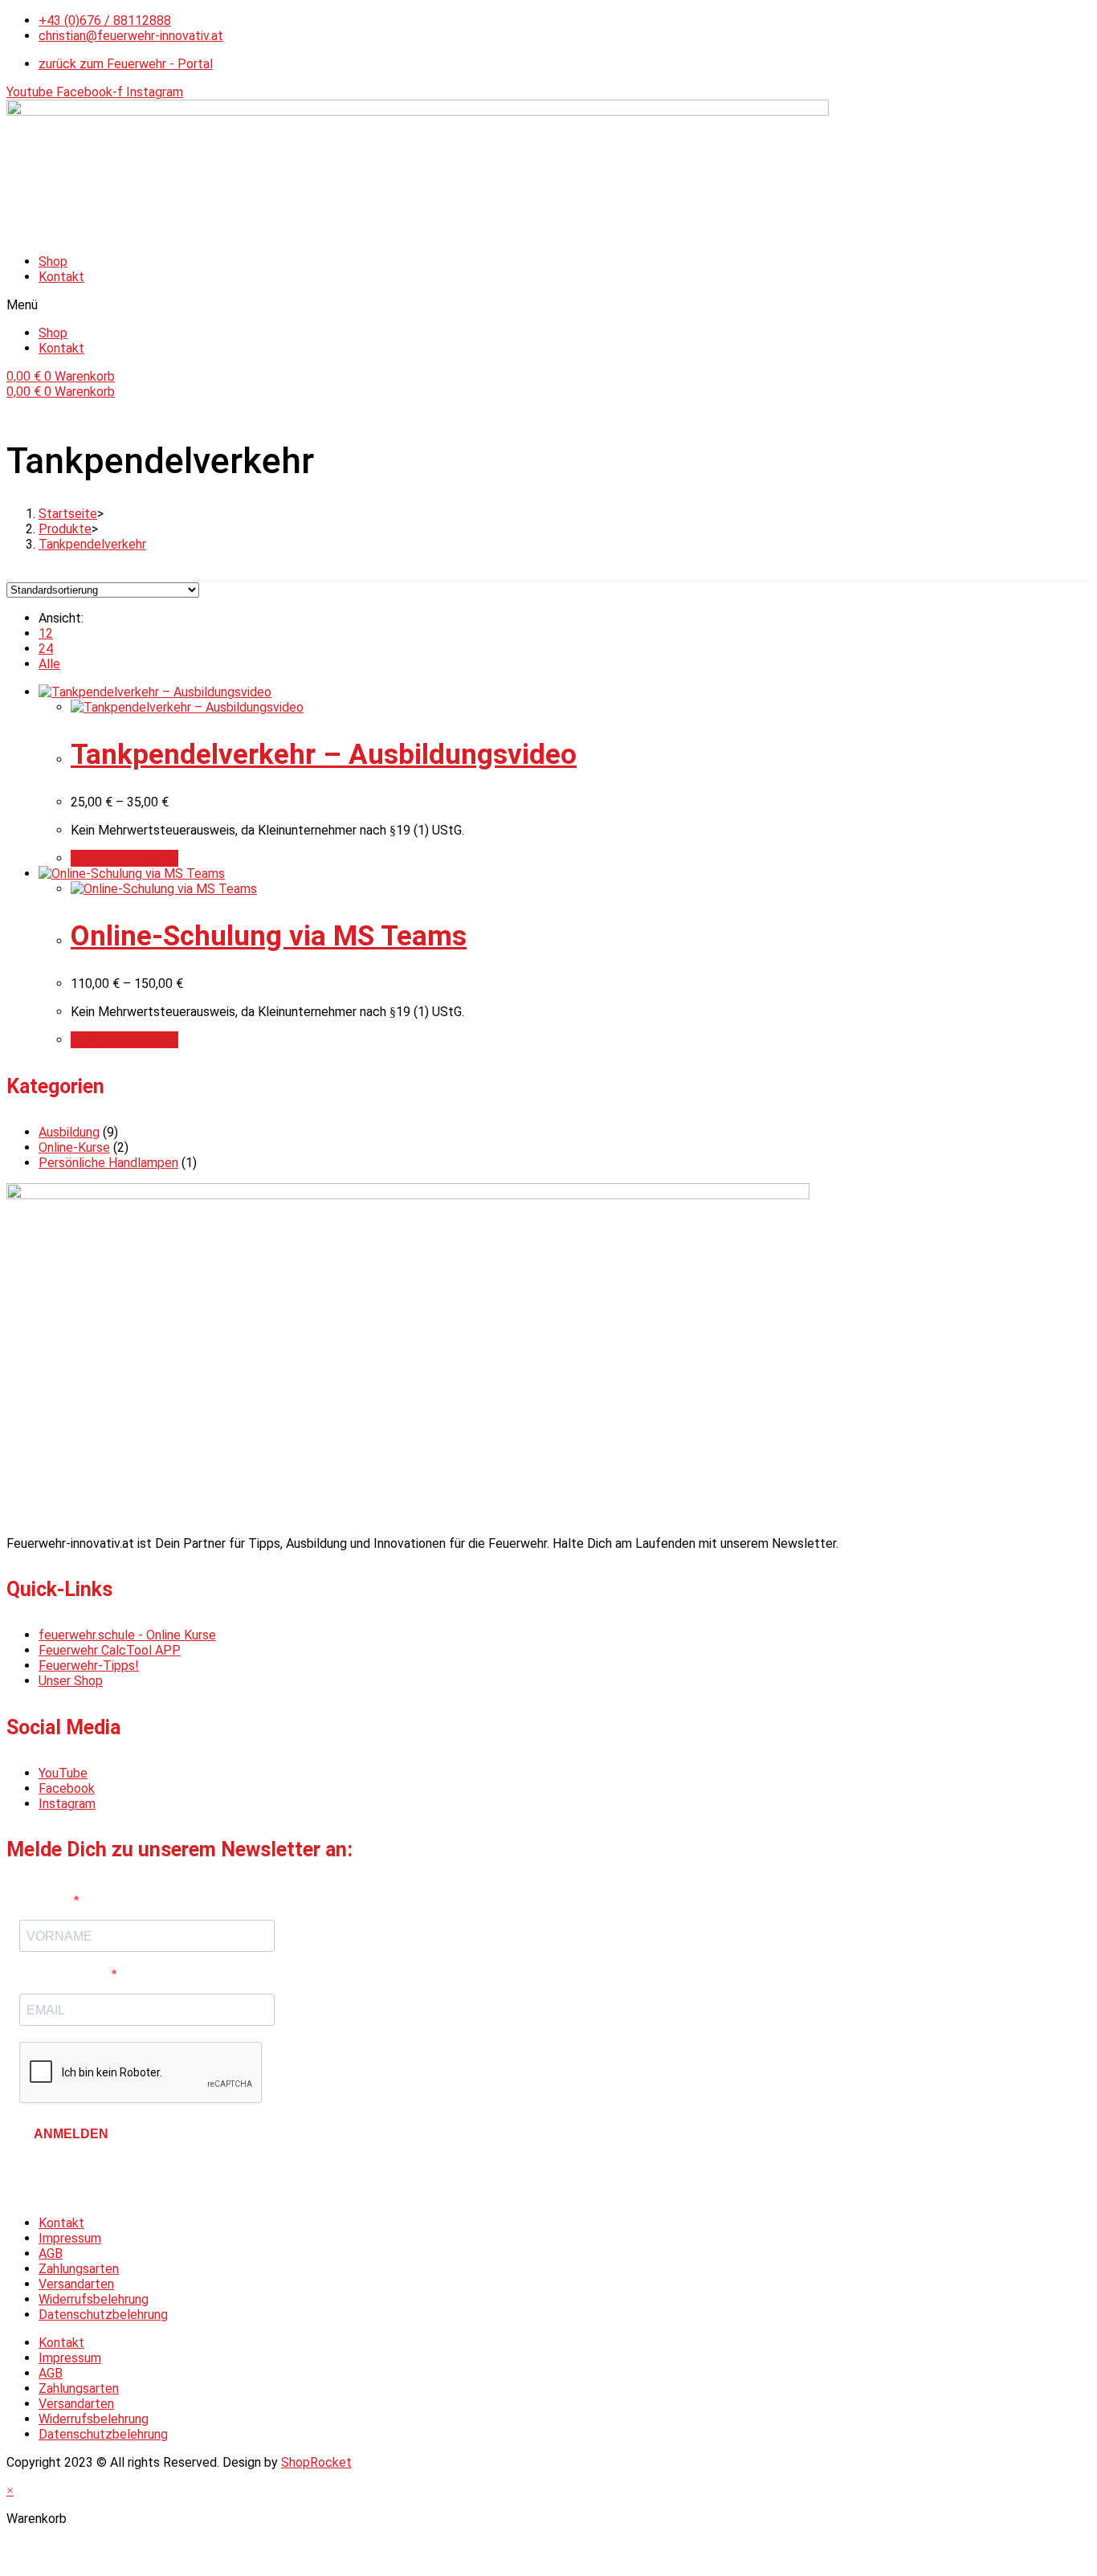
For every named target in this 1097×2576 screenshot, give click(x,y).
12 (46, 633)
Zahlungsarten (79, 2269)
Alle (49, 664)
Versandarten (76, 2284)
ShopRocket (316, 2462)
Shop (53, 261)
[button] (548, 305)
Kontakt (61, 277)
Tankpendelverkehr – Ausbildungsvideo (324, 755)
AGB (51, 2253)
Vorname (47, 1901)
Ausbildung (69, 1132)
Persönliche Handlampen (108, 1163)
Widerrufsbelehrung (94, 2299)
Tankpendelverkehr (92, 544)
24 (46, 649)
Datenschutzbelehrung (103, 2315)
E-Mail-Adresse (65, 1975)
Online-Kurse (74, 1147)
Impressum (70, 2238)
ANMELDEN (71, 2134)
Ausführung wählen (124, 858)
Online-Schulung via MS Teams (269, 936)
